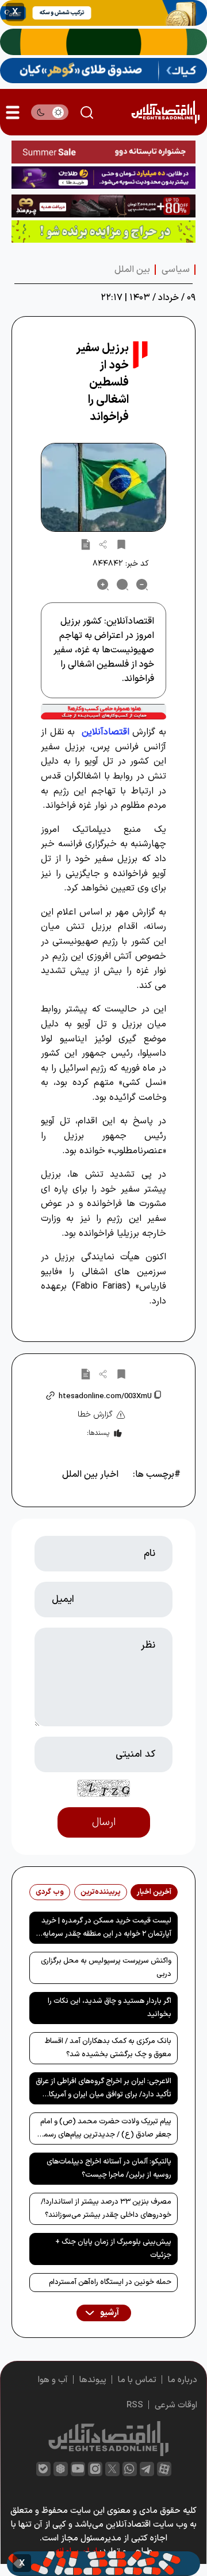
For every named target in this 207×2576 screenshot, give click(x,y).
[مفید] (103, 2564)
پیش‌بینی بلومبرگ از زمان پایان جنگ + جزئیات (113, 2249)
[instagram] (95, 2469)
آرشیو (109, 2313)
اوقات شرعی (176, 2405)
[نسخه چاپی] (86, 544)
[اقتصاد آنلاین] (165, 112)
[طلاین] (103, 178)
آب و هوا (53, 2380)
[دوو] (103, 152)
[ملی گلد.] (103, 42)
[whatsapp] (130, 2469)
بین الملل (132, 270)
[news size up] (103, 585)
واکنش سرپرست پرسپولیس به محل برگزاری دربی (106, 1968)
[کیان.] (103, 71)
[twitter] (112, 2469)
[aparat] (164, 2469)
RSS (135, 2405)
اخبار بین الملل (90, 1474)
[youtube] (78, 2469)
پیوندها (93, 2380)
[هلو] (103, 712)
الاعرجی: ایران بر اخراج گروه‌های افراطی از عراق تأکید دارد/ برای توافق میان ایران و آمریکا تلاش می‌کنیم (103, 2090)
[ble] (43, 2469)
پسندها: (98, 1433)
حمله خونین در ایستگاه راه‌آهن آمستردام (110, 2282)
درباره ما (183, 2380)
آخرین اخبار (154, 1892)
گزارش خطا (95, 1415)
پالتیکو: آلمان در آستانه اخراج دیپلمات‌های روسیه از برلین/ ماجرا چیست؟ (109, 2168)
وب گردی (50, 1892)
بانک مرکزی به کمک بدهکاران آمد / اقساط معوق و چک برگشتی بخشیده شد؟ (108, 2048)
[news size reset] (122, 585)
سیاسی (176, 270)
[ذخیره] (121, 544)
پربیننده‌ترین (101, 1892)
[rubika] (61, 2469)
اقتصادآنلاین (106, 732)
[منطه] (103, 206)
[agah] (103, 13)
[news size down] (142, 585)
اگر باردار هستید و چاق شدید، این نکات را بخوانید (110, 2008)
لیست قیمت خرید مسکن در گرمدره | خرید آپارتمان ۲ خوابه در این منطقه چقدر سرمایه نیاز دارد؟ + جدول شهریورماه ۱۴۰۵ (106, 1929)
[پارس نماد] (103, 232)
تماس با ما (137, 2380)
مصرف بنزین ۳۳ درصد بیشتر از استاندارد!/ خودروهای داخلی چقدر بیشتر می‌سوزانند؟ (106, 2209)
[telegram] (147, 2469)
